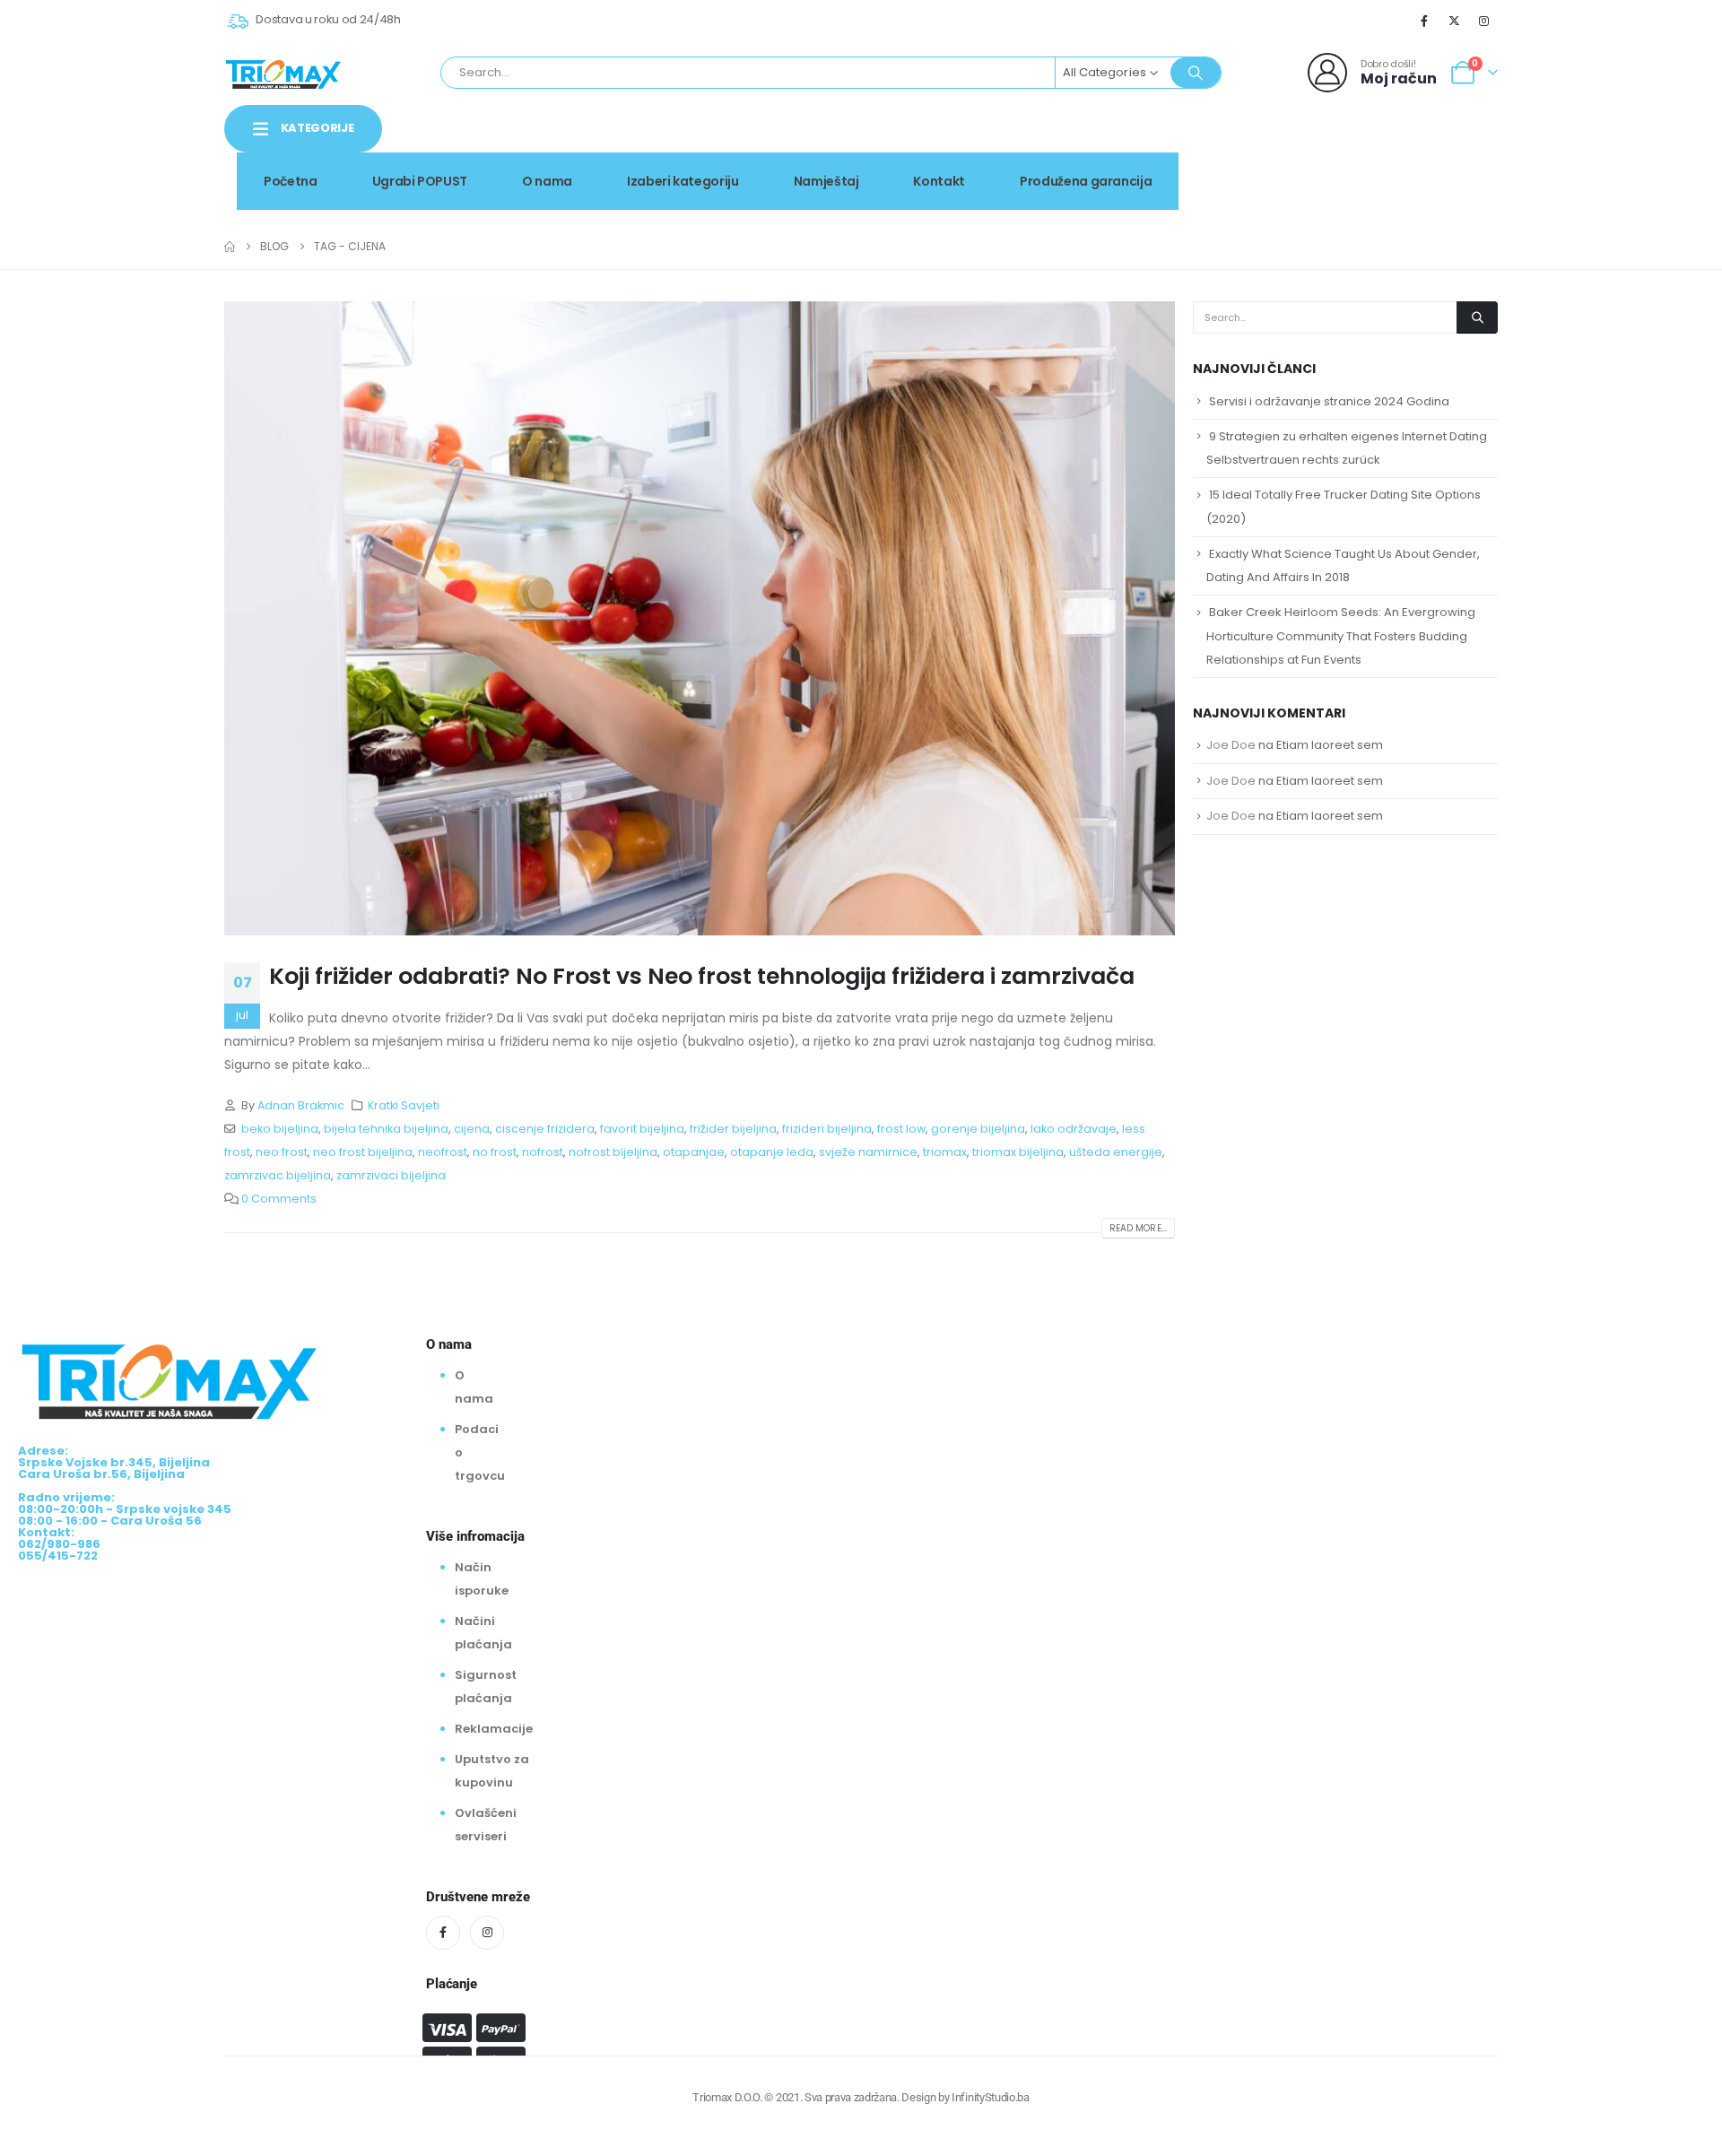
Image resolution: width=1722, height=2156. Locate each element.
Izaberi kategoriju (683, 181)
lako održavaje (1074, 1129)
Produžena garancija (1086, 181)
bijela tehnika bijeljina (386, 1129)
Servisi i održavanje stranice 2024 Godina (1329, 401)
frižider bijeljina (733, 1129)
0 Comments (279, 1199)
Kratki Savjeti (404, 1105)
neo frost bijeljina (363, 1152)
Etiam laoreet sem (1330, 745)
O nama (547, 181)
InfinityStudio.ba (990, 2097)
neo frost (282, 1152)
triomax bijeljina (1018, 1152)
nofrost (543, 1152)
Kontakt (939, 181)
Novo (1452, 147)
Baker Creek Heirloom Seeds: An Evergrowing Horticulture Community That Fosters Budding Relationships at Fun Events (1341, 635)
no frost (495, 1152)
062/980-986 (1441, 166)
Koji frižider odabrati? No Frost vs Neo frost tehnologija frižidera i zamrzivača (702, 976)
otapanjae (694, 1152)
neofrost (443, 1152)
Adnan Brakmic (301, 1105)
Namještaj (826, 181)
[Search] (1196, 73)
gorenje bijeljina (978, 1129)
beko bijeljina (280, 1129)
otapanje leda (772, 1152)
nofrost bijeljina (613, 1152)
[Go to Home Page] (230, 247)
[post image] (700, 618)
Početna (291, 181)
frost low (901, 1129)
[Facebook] (1424, 21)
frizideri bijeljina (827, 1129)
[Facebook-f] (443, 1933)
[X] (1455, 21)
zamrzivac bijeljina (278, 1175)
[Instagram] (1484, 21)
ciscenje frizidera (545, 1129)
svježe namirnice (868, 1152)
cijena (472, 1129)
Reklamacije (494, 1729)
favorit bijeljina (642, 1129)
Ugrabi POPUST (420, 181)
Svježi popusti (1346, 147)
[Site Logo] (283, 73)
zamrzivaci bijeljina (391, 1175)
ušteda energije (1116, 1152)
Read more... (1138, 1228)
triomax (945, 1152)
